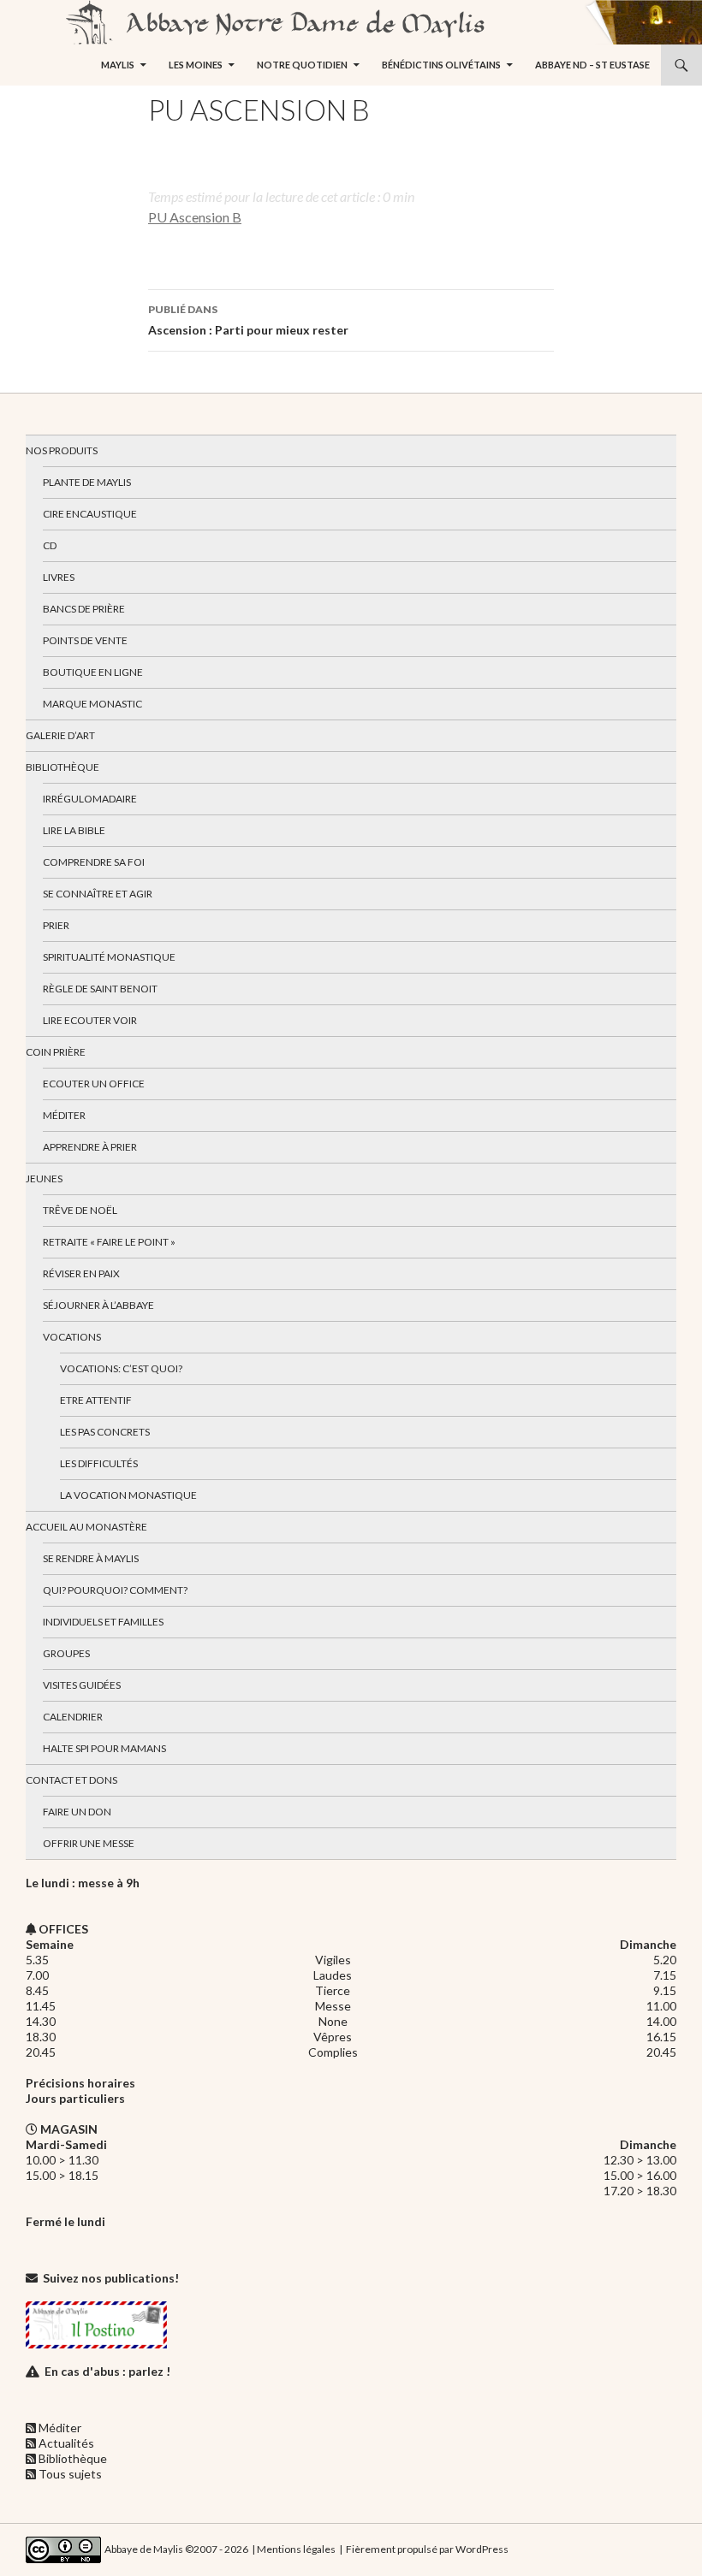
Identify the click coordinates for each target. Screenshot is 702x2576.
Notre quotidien (302, 65)
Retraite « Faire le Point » (109, 1242)
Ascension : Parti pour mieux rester (248, 320)
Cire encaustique (90, 514)
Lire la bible (74, 830)
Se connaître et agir (98, 894)
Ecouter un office (94, 1084)
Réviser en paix (81, 1273)
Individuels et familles (103, 1622)
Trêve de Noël (80, 1210)
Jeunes (44, 1178)
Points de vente (85, 640)
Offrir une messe (89, 1843)
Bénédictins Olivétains (441, 65)
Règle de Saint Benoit (100, 989)
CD (50, 545)
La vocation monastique (128, 1495)
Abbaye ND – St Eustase (592, 65)
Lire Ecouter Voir (90, 1020)
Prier (56, 925)
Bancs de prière (84, 609)
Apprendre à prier (90, 1147)
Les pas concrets (105, 1432)
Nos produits (62, 450)
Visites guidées (82, 1685)
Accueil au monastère (86, 1527)
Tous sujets (70, 2474)
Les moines (196, 65)
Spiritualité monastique (109, 957)
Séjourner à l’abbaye (98, 1305)
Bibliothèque (62, 767)
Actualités (66, 2443)
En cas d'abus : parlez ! (107, 2371)
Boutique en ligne (93, 672)
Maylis (118, 65)
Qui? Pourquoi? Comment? (115, 1590)
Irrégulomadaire (90, 799)
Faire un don (77, 1812)
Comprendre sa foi (94, 862)
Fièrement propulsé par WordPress (427, 2549)
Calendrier (73, 1717)
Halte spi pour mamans (104, 1748)
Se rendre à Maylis (91, 1558)
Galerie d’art (60, 735)
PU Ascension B (195, 217)
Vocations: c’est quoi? (121, 1368)
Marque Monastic (92, 704)
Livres (59, 577)
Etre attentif (96, 1400)
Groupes (66, 1653)
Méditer (64, 1115)
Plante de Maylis (87, 482)
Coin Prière (56, 1052)
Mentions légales (296, 2549)
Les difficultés (99, 1463)
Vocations (72, 1337)
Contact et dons (71, 1780)
